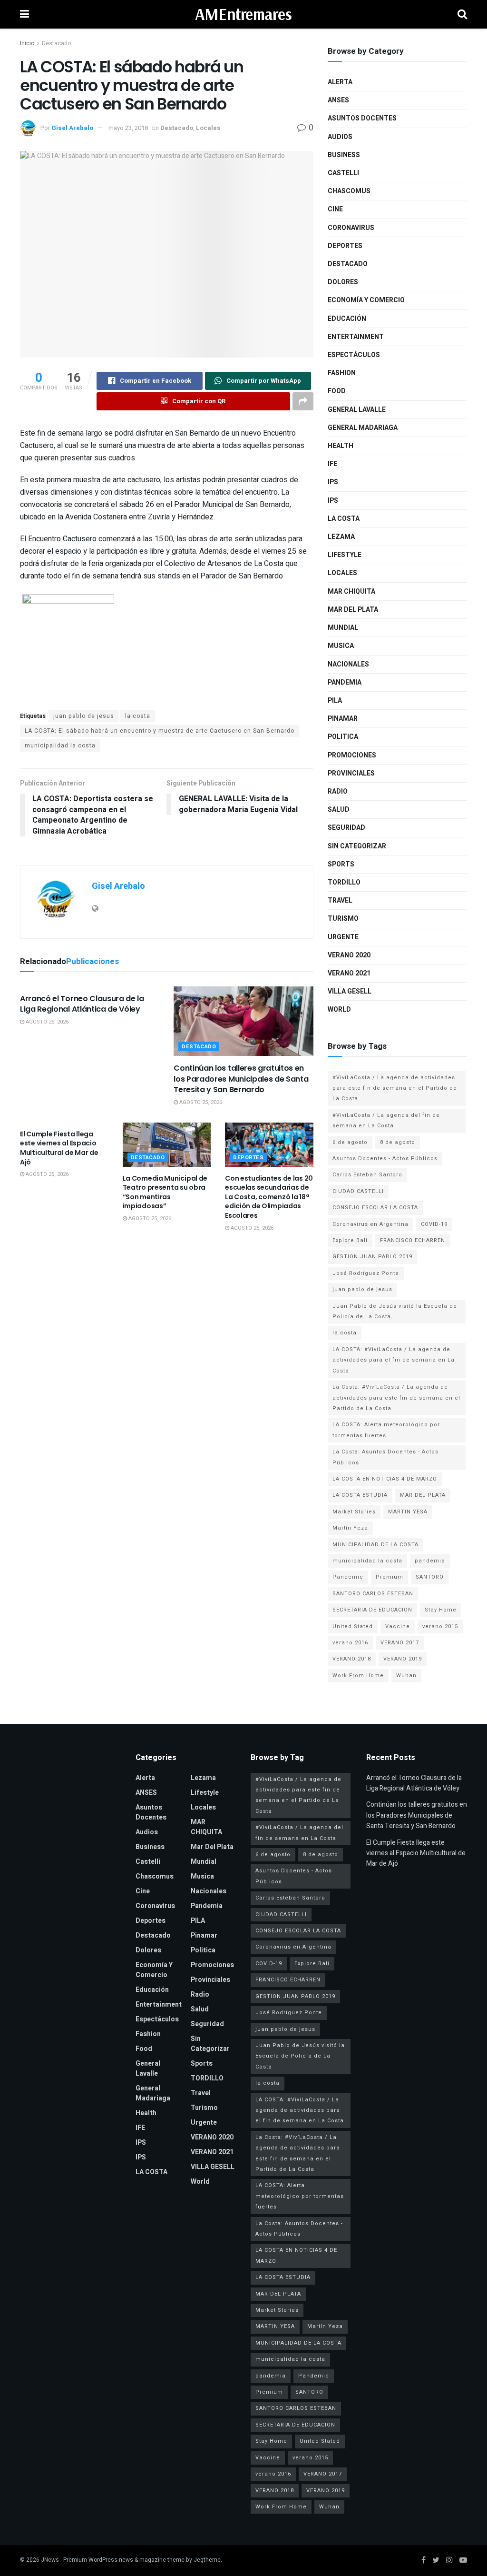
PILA (335, 701)
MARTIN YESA (408, 1512)
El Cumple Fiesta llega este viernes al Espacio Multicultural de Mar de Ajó (59, 1148)
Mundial (343, 628)
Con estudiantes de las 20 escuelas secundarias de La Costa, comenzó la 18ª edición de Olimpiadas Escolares (269, 1197)
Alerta (340, 82)
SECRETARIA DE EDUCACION (372, 1610)
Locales (208, 128)
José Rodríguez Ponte (366, 1273)
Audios (340, 137)
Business (344, 155)
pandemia (430, 1561)
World (339, 1010)
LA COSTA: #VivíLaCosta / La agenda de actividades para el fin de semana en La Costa (394, 1360)
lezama (341, 537)
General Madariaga (363, 428)
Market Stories (354, 1512)
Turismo (343, 919)
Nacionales (348, 664)
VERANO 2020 (349, 955)
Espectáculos (354, 355)
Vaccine (398, 1626)
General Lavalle (357, 410)
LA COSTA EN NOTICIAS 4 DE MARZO (385, 1479)
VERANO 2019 (403, 1659)
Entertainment (356, 337)
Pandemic (348, 1577)
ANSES (338, 100)
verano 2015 (440, 1626)
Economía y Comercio (366, 300)
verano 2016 (350, 1643)
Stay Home (441, 1610)
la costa (138, 716)
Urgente (343, 937)
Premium (390, 1577)
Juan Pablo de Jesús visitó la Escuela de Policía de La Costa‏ (395, 1311)
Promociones (352, 755)
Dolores (343, 282)
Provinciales (351, 773)
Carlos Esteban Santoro (367, 1175)
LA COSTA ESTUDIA (360, 1495)
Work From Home (358, 1676)
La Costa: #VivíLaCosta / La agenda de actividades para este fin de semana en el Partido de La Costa (396, 1398)
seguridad (346, 828)
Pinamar (343, 719)
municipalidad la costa (60, 746)
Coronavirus (351, 228)
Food (337, 391)
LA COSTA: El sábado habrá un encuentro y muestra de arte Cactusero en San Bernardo (160, 731)
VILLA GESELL (350, 991)
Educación (347, 319)
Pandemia (345, 682)
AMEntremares (243, 14)
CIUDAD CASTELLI (358, 1191)
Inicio (27, 43)
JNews (50, 2560)
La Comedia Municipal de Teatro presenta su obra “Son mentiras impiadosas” (165, 1192)
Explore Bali (350, 1240)
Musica (341, 646)
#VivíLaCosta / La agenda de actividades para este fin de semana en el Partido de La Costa (395, 1088)
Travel (340, 900)
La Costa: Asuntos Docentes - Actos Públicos (385, 1457)
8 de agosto (398, 1142)
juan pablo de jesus (84, 716)
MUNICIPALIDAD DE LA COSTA (375, 1545)
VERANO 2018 (352, 1659)
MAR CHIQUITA (351, 592)
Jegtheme (207, 2560)
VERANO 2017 (400, 1643)
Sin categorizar (357, 846)
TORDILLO (344, 882)
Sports (341, 864)
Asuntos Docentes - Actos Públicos (385, 1159)
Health (341, 446)
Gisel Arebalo (72, 128)
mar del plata (353, 610)
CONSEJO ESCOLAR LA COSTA (375, 1208)
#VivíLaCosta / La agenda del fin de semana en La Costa (386, 1120)
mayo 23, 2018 (128, 128)
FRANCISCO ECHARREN (413, 1240)
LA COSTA (344, 519)
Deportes (248, 1158)
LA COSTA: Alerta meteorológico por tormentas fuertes (386, 1430)
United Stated (353, 1626)
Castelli (343, 173)
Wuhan (406, 1676)
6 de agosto (350, 1142)
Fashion (342, 373)
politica (343, 737)
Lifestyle (345, 555)
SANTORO (430, 1577)
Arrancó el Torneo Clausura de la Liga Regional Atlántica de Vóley (82, 1004)
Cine (335, 209)
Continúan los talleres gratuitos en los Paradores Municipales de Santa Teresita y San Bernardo (241, 1079)
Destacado (56, 43)
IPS (333, 482)
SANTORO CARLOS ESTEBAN (373, 1594)
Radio (338, 791)
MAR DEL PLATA (423, 1495)
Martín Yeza (350, 1528)
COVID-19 (434, 1224)
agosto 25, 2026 (46, 1022)
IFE (332, 464)
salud (339, 810)
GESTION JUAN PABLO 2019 (372, 1257)
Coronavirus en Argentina (370, 1224)
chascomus (349, 191)
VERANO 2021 (349, 973)
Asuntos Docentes (362, 118)
